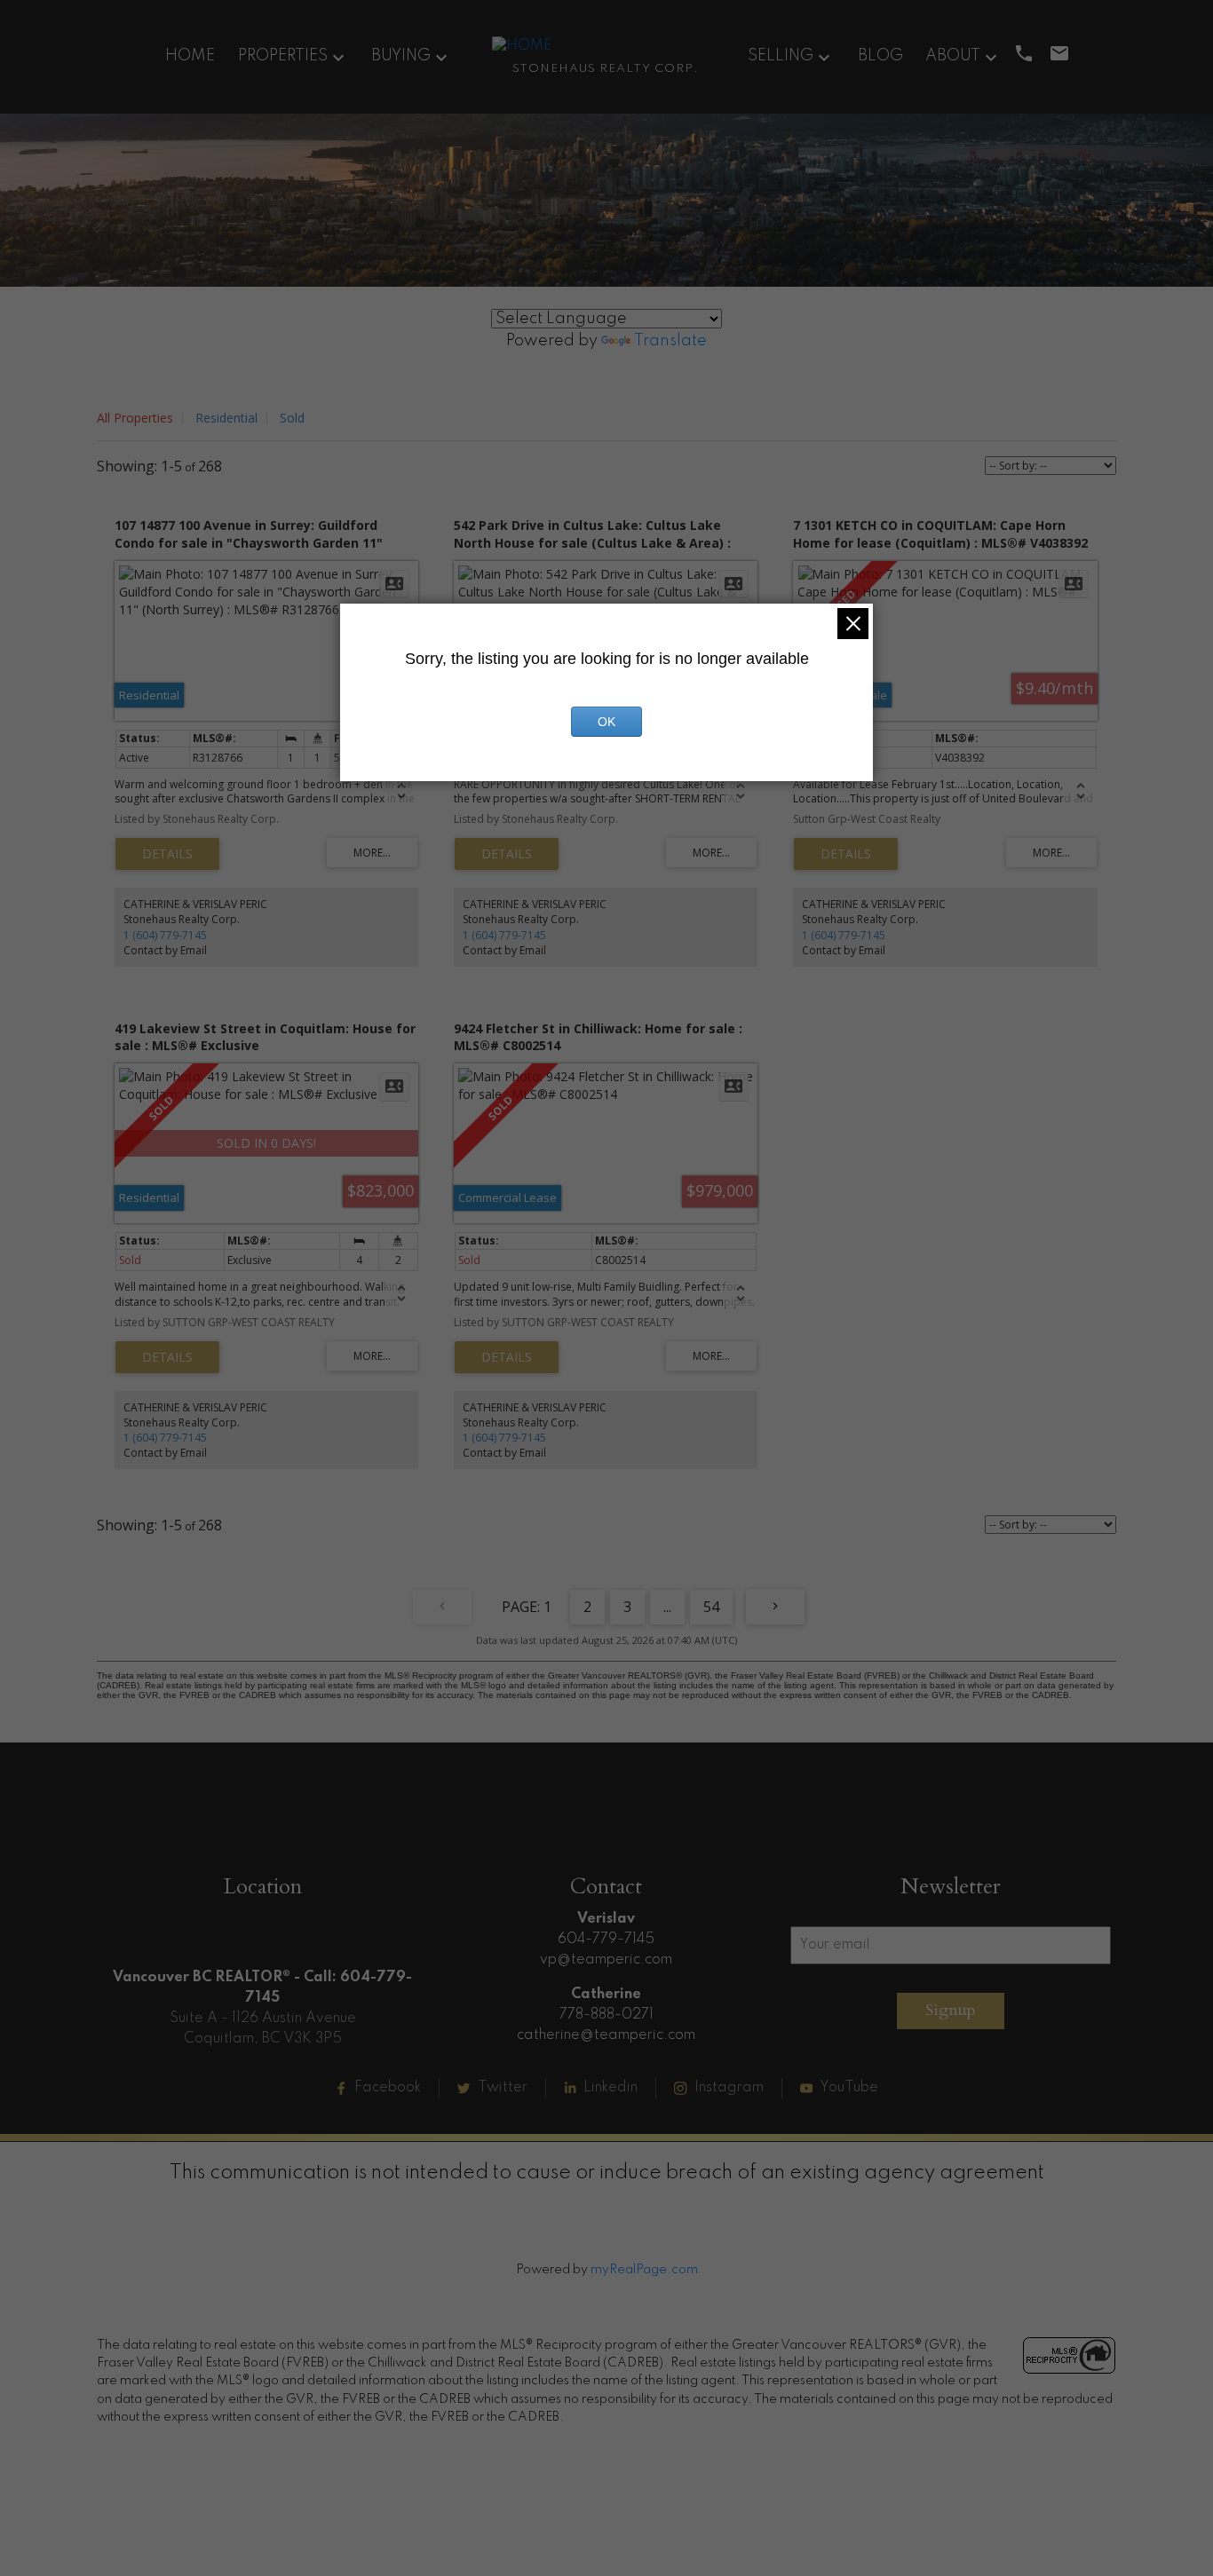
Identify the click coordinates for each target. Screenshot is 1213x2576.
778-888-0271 (606, 2015)
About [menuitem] (953, 56)
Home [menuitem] (190, 56)
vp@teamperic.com (606, 1960)
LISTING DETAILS (167, 854)
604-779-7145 (606, 1940)
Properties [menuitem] (283, 56)
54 (711, 1607)
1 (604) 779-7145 (165, 935)
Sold (292, 418)
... (667, 1607)
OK (606, 722)
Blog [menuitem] (880, 56)
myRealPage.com (644, 2270)
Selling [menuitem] (781, 56)
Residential (226, 418)
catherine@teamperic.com (606, 2035)
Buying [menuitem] (401, 56)
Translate (670, 341)
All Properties (135, 418)
